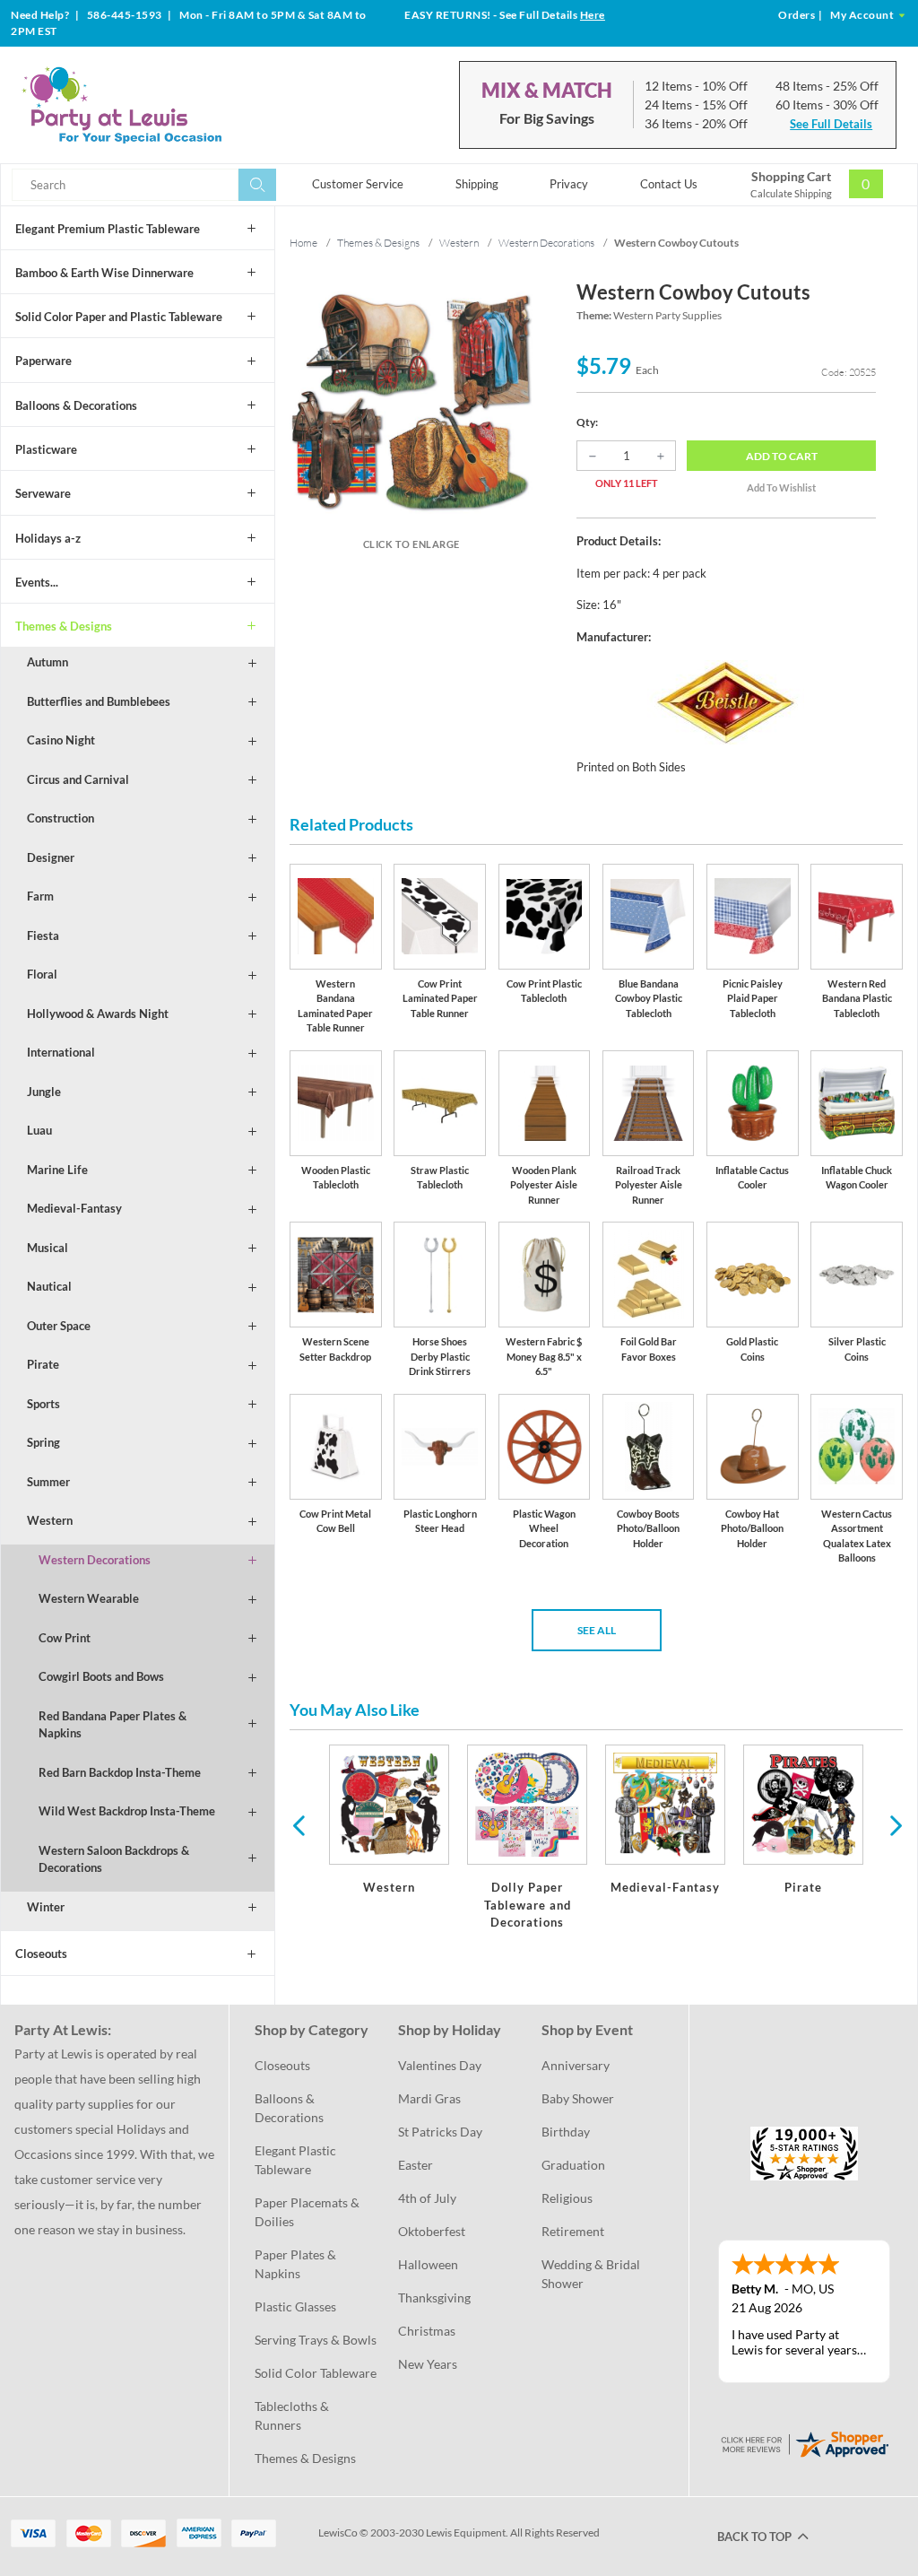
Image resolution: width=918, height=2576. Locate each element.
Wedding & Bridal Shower (592, 2274)
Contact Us (669, 184)
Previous (299, 1824)
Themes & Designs (64, 626)
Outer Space (59, 1326)
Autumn (48, 662)
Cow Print (65, 1638)
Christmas (427, 2331)
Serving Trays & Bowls (316, 2340)
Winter (46, 1907)
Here (593, 15)
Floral (42, 974)
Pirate (43, 1364)
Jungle (44, 1092)
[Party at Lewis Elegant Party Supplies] (160, 105)
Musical (48, 1248)
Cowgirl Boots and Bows (101, 1676)
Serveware (43, 493)
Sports (43, 1404)
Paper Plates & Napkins (297, 2264)
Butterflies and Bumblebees (99, 701)
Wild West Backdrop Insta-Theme (127, 1811)
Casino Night (61, 740)
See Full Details (831, 124)
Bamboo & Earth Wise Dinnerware (104, 273)
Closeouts (41, 1954)
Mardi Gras (429, 2098)
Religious (567, 2198)
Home (303, 243)
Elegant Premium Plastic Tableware (108, 229)
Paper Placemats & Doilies (308, 2212)
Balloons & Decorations (76, 405)
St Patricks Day (440, 2132)
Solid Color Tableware (316, 2373)
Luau (39, 1130)
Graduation (573, 2165)
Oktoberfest (432, 2231)
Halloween (428, 2264)
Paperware (43, 361)
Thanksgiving (434, 2298)
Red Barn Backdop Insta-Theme (120, 1772)
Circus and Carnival (78, 779)
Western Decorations (95, 1560)
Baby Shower (578, 2098)
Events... (37, 582)
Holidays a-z (48, 538)
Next (894, 1824)
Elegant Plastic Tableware (297, 2160)
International (61, 1052)
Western (50, 1520)
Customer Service (358, 184)
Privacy (569, 184)
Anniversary (576, 2065)
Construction (61, 818)
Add (782, 456)
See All (597, 1630)
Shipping (477, 184)
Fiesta (43, 936)
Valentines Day (440, 2065)
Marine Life (57, 1170)
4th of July (427, 2198)
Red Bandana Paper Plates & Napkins (113, 1725)
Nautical (49, 1286)
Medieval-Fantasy (74, 1208)
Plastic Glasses (295, 2306)
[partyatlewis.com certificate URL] (804, 2443)
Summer (48, 1482)
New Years (428, 2364)
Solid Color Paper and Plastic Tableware (119, 317)
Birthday (566, 2132)
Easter (416, 2165)
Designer (51, 857)
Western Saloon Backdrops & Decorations (114, 1859)
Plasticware (46, 449)
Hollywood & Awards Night (98, 1014)
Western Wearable (89, 1598)
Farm (40, 896)
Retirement (573, 2231)
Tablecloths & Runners (293, 2415)
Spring (43, 1442)
